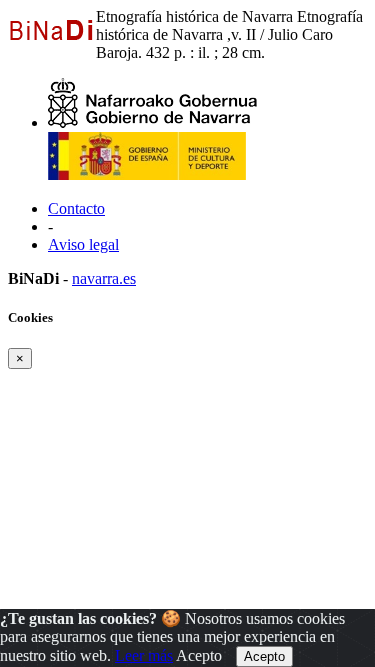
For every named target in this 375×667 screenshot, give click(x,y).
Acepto (199, 655)
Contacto (76, 208)
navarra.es (104, 278)
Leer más (144, 655)
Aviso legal (83, 244)
